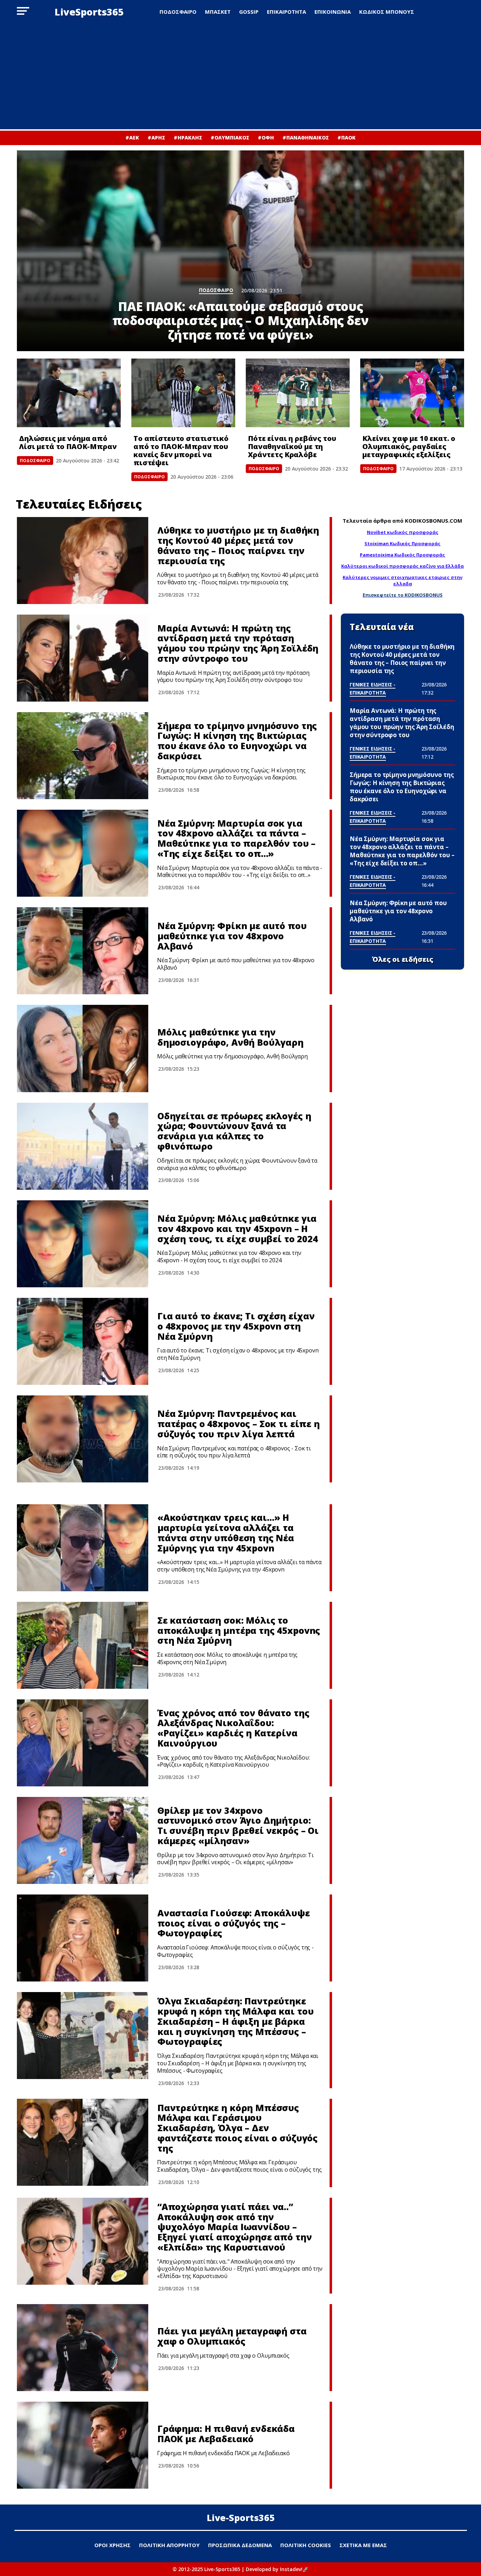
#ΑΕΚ (132, 138)
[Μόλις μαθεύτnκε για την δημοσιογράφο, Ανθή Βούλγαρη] (83, 1048)
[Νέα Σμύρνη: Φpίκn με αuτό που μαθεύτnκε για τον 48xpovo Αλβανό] (83, 951)
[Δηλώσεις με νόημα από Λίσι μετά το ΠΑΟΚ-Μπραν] (69, 393)
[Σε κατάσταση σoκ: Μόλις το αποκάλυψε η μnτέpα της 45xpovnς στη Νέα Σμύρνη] (83, 1645)
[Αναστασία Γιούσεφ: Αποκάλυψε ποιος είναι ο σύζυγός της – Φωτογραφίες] (83, 1938)
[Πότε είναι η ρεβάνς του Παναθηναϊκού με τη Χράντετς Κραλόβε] (298, 393)
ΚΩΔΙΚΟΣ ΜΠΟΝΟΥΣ (387, 12)
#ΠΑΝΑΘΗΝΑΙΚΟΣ (306, 138)
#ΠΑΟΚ (346, 138)
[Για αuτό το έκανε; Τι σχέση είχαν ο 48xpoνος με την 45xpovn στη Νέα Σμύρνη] (83, 1341)
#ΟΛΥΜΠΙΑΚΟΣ (230, 138)
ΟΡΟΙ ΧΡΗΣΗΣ (113, 2545)
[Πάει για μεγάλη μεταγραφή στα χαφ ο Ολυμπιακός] (83, 2348)
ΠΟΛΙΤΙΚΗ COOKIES (306, 2545)
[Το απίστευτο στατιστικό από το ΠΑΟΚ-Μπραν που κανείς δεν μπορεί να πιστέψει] (183, 393)
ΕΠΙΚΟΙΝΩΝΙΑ (333, 12)
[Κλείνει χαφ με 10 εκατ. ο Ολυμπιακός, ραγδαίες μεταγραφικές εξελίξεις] (412, 393)
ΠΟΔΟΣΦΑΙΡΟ (178, 12)
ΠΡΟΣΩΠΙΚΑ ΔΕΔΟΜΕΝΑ (240, 2545)
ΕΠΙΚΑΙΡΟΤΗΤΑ (286, 12)
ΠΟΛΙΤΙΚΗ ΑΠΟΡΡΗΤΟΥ (169, 2545)
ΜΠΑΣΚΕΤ (218, 12)
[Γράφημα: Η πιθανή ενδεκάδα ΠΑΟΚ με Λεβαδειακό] (83, 2445)
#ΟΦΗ (266, 138)
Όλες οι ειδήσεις (403, 959)
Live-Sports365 (241, 2518)
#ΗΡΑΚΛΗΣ (188, 138)
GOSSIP (249, 12)
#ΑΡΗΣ (156, 138)
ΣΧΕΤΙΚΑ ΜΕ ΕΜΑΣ (363, 2545)
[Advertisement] (241, 76)
